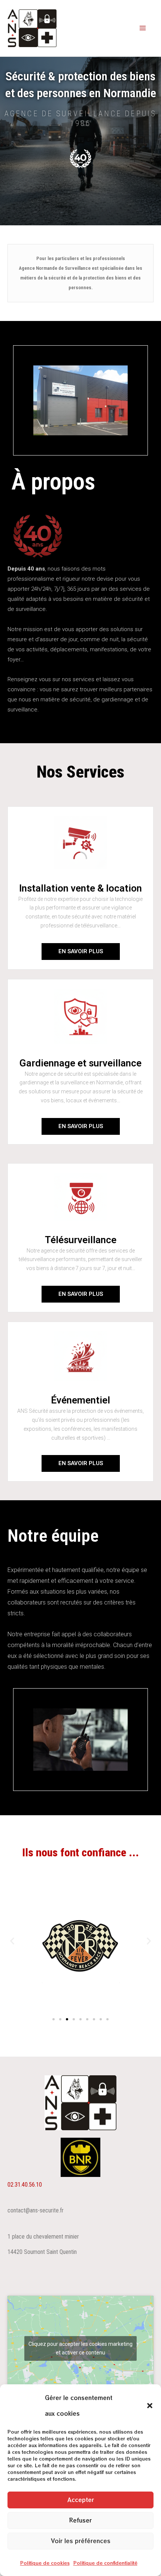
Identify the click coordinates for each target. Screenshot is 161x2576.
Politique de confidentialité (105, 2563)
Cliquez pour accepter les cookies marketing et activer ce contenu (80, 2348)
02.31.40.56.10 (25, 2185)
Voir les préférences (81, 2541)
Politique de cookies (45, 2563)
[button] (150, 2406)
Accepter (81, 2500)
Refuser (80, 2520)
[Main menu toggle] (143, 28)
